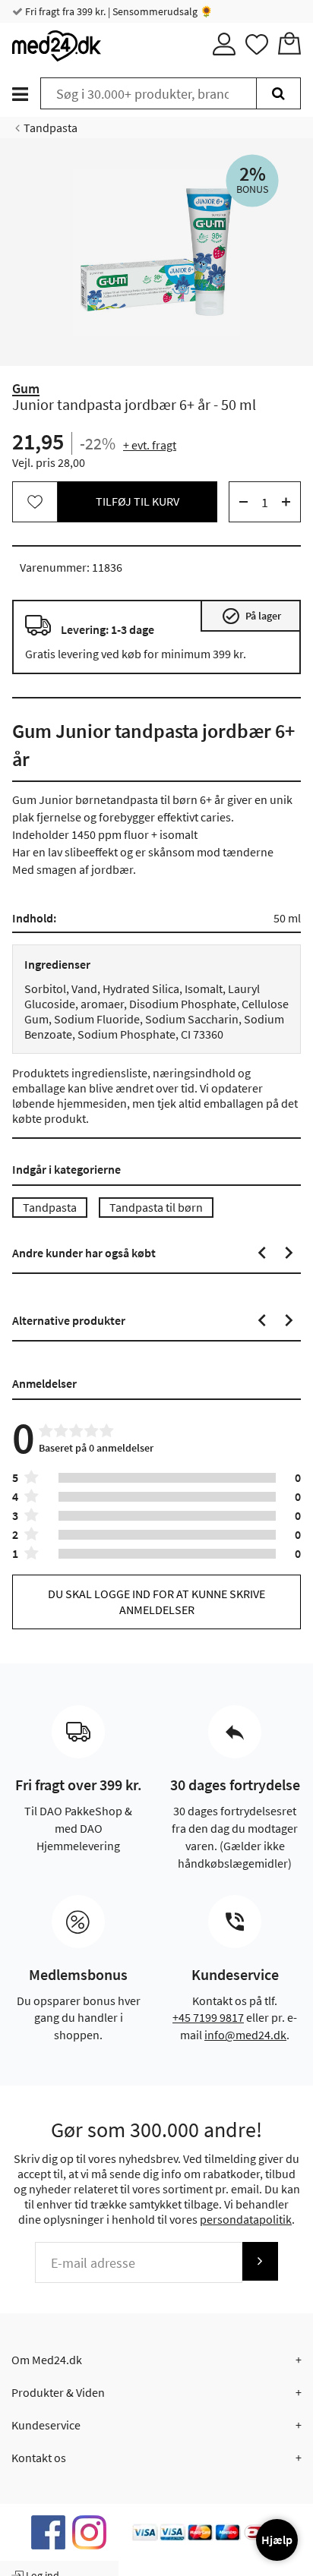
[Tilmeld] (260, 2261)
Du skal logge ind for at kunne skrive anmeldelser (156, 1602)
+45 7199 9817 (208, 2017)
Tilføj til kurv (138, 501)
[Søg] (278, 93)
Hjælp (277, 2540)
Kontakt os (39, 2458)
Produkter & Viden (58, 2392)
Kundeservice (46, 2425)
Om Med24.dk (47, 2360)
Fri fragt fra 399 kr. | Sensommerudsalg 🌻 (118, 11)
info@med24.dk (245, 2035)
